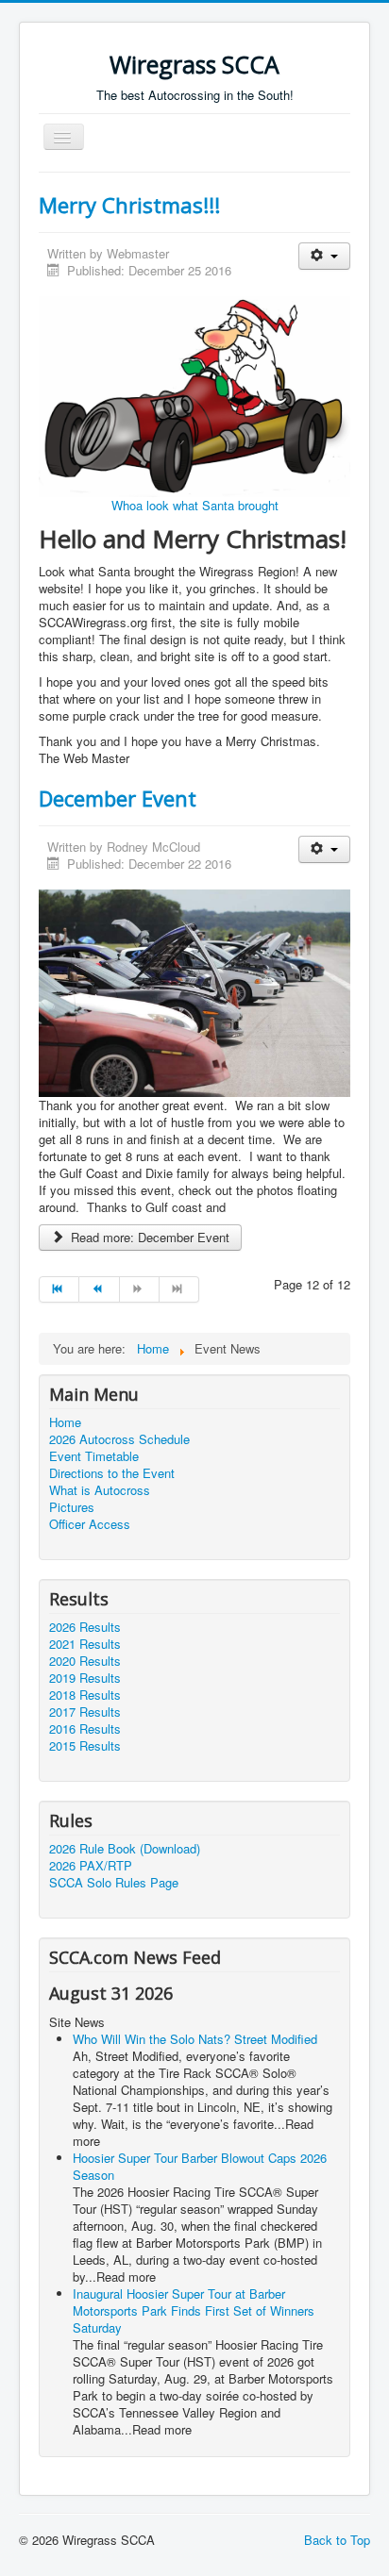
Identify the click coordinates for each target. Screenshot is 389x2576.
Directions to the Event (112, 1473)
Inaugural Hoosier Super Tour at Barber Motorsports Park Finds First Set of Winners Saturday (194, 2310)
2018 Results (85, 1695)
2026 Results (85, 1627)
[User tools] (324, 256)
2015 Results (85, 1746)
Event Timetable (94, 1456)
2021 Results (85, 1644)
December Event (118, 798)
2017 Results (85, 1712)
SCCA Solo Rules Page (114, 1883)
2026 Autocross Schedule (119, 1439)
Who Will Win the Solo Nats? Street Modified (195, 2039)
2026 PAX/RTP (91, 1866)
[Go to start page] (59, 1289)
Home (65, 1422)
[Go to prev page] (99, 1289)
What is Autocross (100, 1490)
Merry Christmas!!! (129, 205)
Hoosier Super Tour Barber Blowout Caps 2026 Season (200, 2166)
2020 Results (85, 1661)
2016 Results (85, 1729)
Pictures (72, 1507)
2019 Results (85, 1678)
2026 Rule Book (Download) (125, 1849)
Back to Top (337, 2540)
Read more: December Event (148, 1237)
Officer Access (90, 1524)
